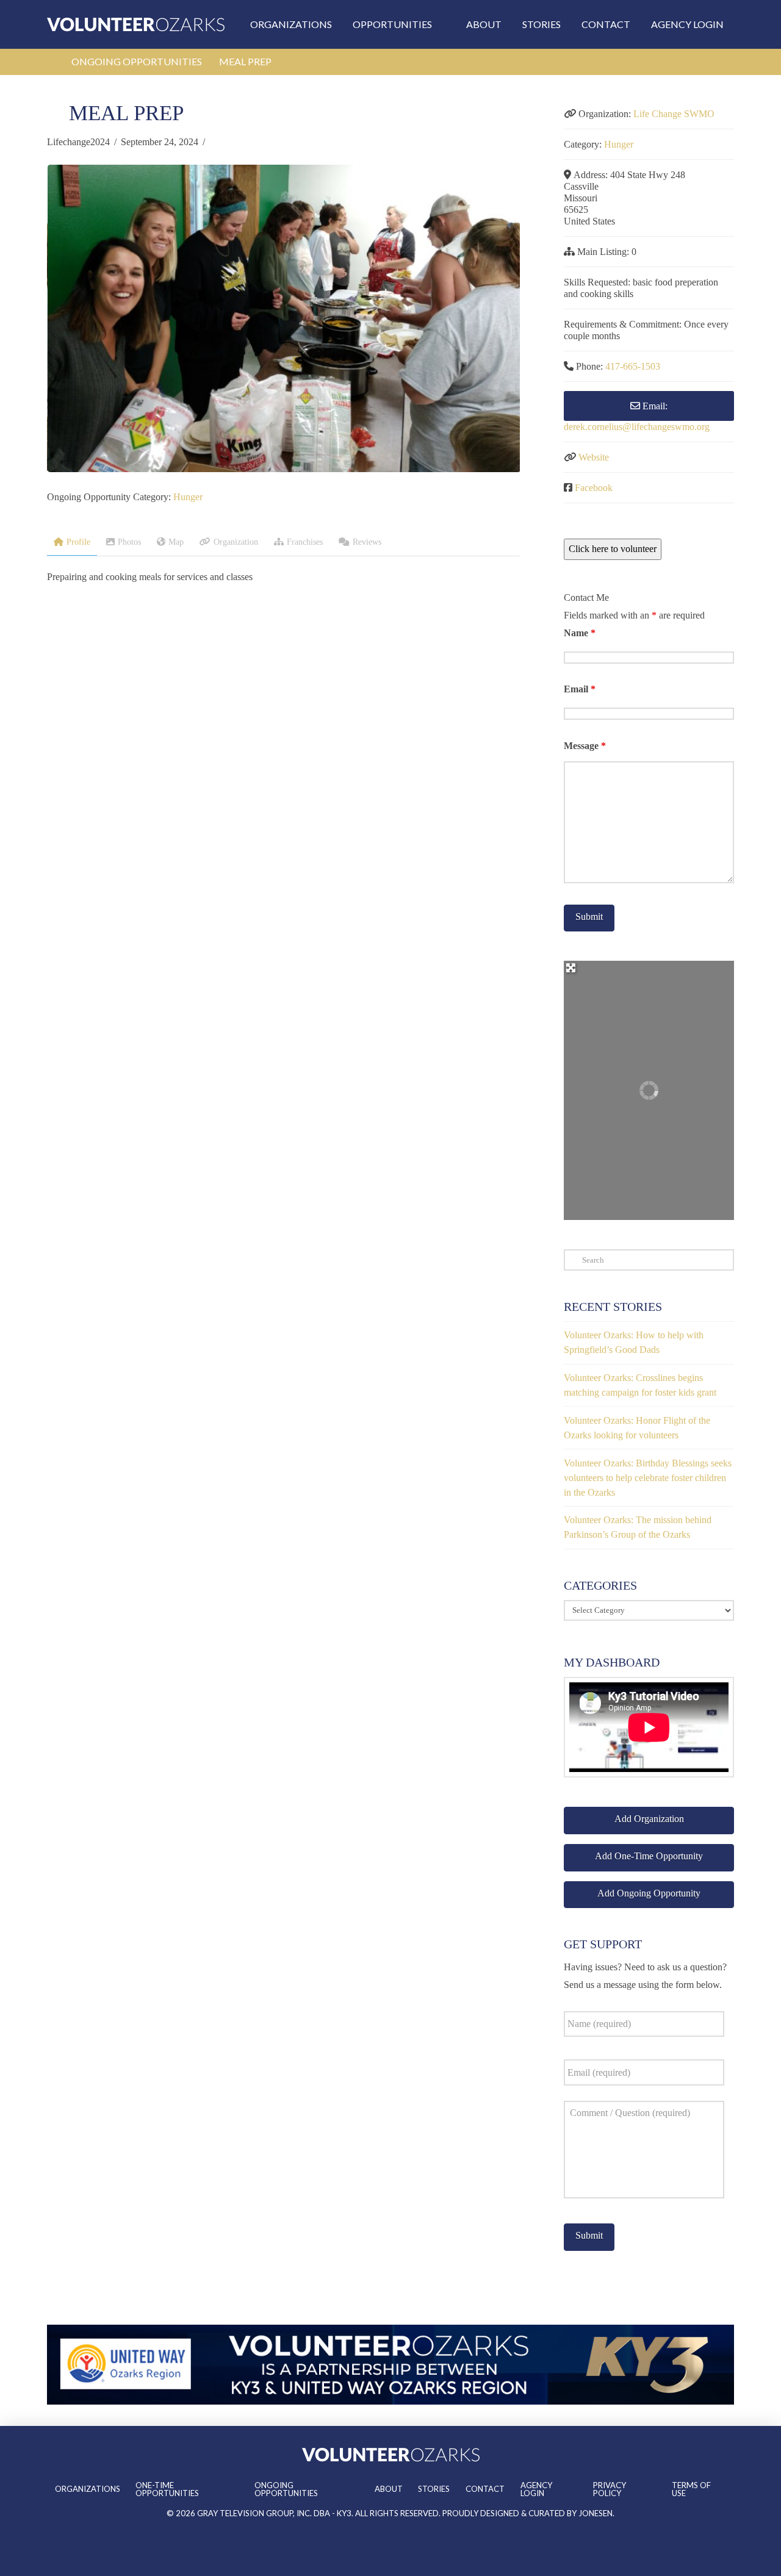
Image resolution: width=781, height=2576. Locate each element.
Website (594, 457)
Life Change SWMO (674, 114)
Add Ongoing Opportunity (649, 1893)
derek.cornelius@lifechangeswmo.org (637, 427)
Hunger (188, 497)
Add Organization (649, 1819)
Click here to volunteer (613, 549)
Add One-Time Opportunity (649, 1856)
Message (585, 746)
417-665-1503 (633, 366)
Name (580, 633)
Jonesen (596, 2513)
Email (580, 689)
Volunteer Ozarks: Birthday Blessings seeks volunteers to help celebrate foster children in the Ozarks (648, 1478)
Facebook (594, 488)
